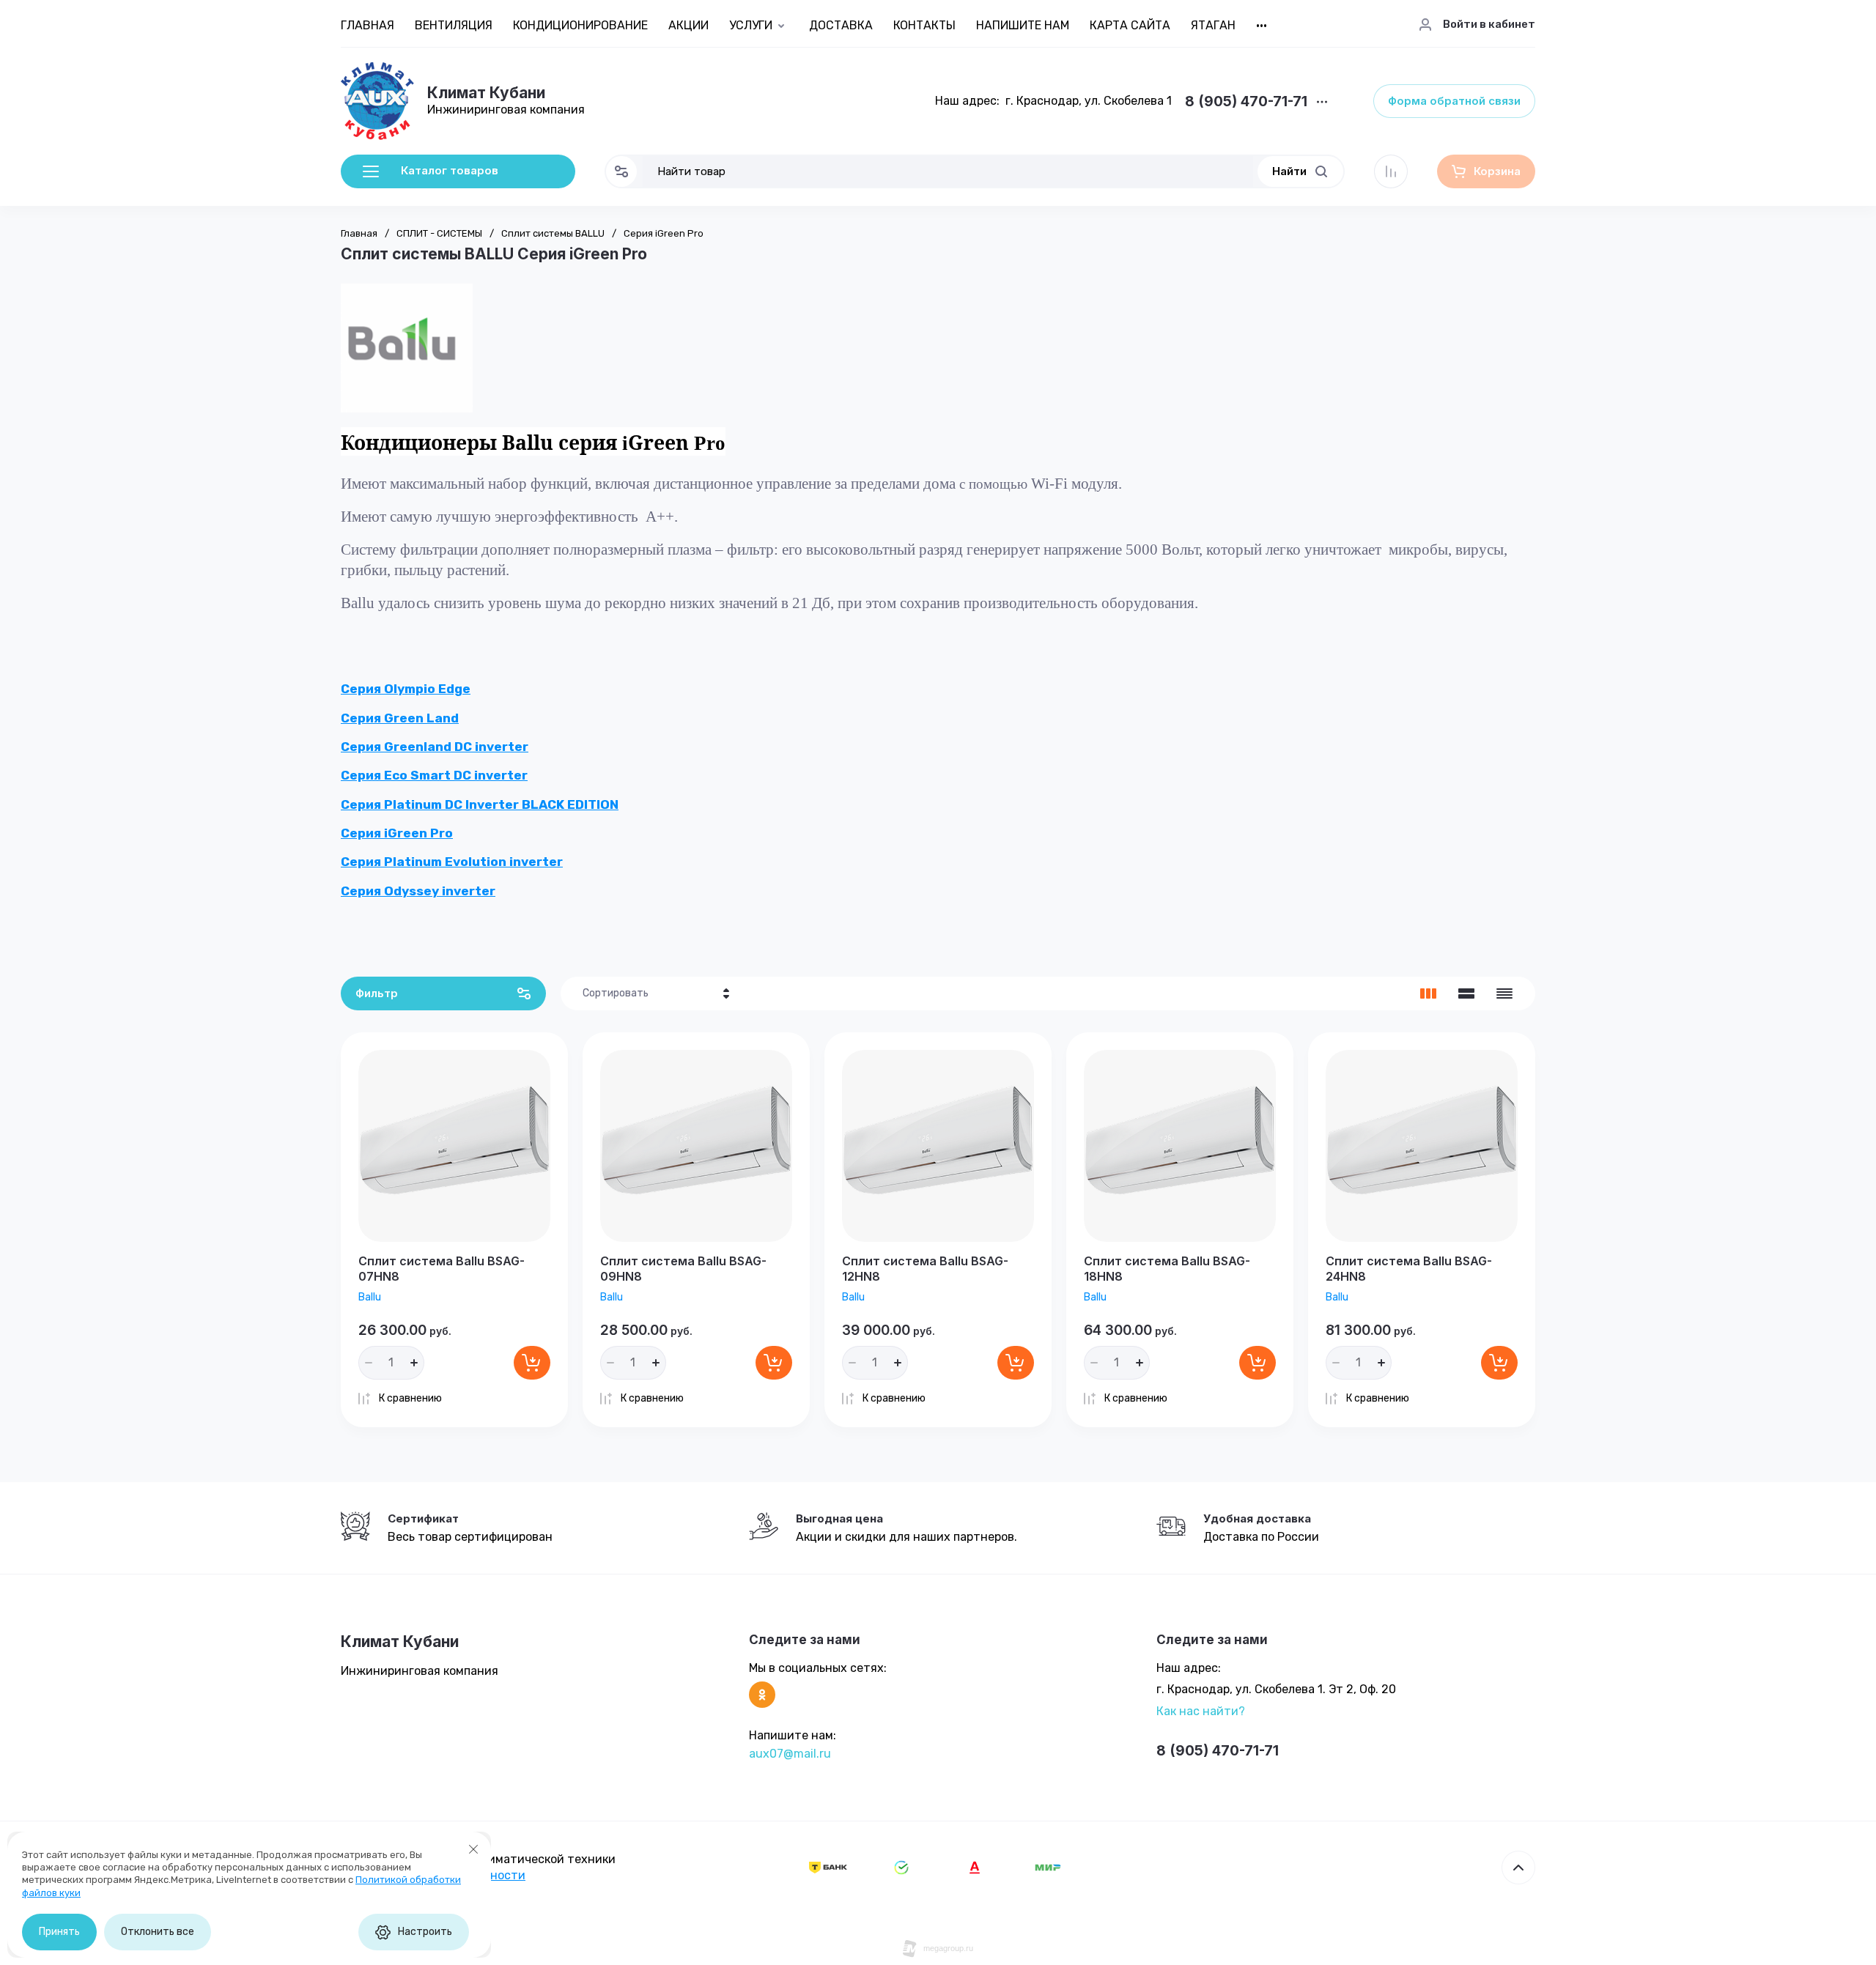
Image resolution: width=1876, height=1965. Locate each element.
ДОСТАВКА (841, 25)
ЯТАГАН (1213, 25)
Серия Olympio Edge (406, 689)
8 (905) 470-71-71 (1246, 102)
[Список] (1466, 993)
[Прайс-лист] (1504, 993)
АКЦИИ (688, 25)
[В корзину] (532, 1363)
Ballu (370, 1297)
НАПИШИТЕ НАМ (1023, 25)
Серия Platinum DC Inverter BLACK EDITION (480, 804)
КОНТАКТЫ (924, 25)
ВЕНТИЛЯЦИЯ (454, 25)
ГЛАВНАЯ (368, 25)
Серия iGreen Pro (397, 833)
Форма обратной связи (1454, 101)
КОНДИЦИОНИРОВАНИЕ (580, 25)
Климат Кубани (486, 93)
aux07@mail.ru (790, 1754)
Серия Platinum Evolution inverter (452, 862)
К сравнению (410, 1398)
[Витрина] (1428, 993)
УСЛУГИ (751, 25)
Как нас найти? (1201, 1711)
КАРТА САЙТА (1130, 25)
